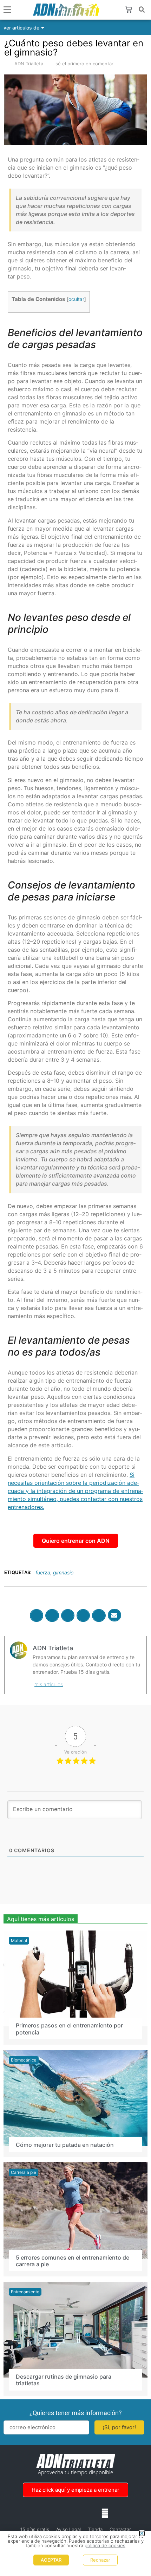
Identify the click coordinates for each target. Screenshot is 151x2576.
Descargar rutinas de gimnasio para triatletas (64, 2380)
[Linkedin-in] (75, 2513)
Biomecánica (24, 2060)
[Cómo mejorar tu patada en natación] (75, 2097)
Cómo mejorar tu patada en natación (65, 2144)
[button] (142, 10)
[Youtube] (90, 2513)
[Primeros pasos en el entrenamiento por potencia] (75, 1978)
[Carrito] (129, 9)
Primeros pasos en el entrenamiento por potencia (69, 2029)
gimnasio (63, 1572)
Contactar (120, 2529)
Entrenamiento (25, 2291)
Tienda (95, 2529)
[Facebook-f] (46, 2513)
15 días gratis (35, 2529)
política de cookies (105, 2545)
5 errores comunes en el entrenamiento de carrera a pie (73, 2260)
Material (19, 1940)
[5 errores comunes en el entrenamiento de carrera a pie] (75, 2210)
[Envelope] (105, 2513)
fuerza (43, 1572)
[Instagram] (61, 2513)
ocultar (76, 299)
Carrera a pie (24, 2172)
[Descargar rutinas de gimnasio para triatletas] (75, 2329)
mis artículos (49, 1684)
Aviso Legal (68, 2529)
